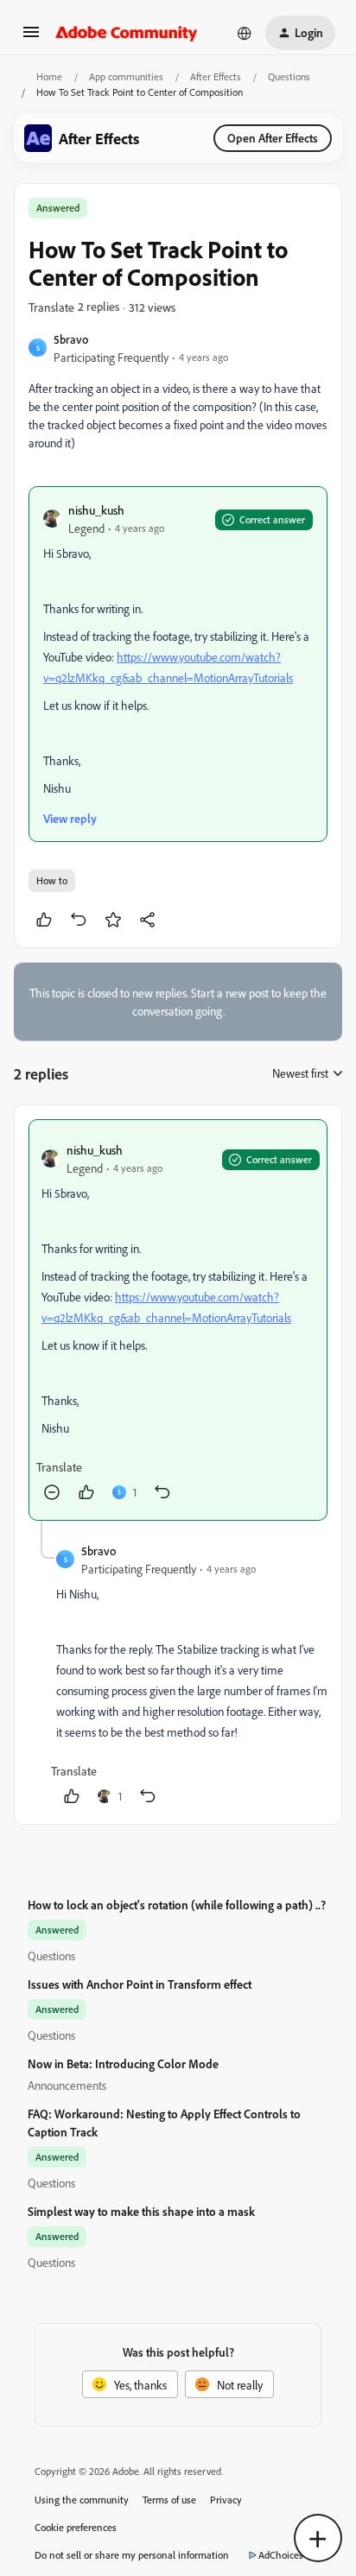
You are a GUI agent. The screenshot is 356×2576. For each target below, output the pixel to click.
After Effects (216, 76)
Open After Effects (273, 138)
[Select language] (245, 33)
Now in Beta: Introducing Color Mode (123, 2063)
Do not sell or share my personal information (132, 2555)
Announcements (67, 2085)
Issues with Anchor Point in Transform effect (140, 1984)
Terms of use (169, 2500)
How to (52, 880)
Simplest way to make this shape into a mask (141, 2211)
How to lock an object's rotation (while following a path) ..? (177, 1905)
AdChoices (281, 2555)
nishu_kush (96, 510)
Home (49, 76)
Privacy (226, 2500)
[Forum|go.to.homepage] (127, 33)
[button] (31, 38)
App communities (126, 76)
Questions (289, 76)
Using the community (82, 2500)
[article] (178, 1320)
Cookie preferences (76, 2527)
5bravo (71, 339)
